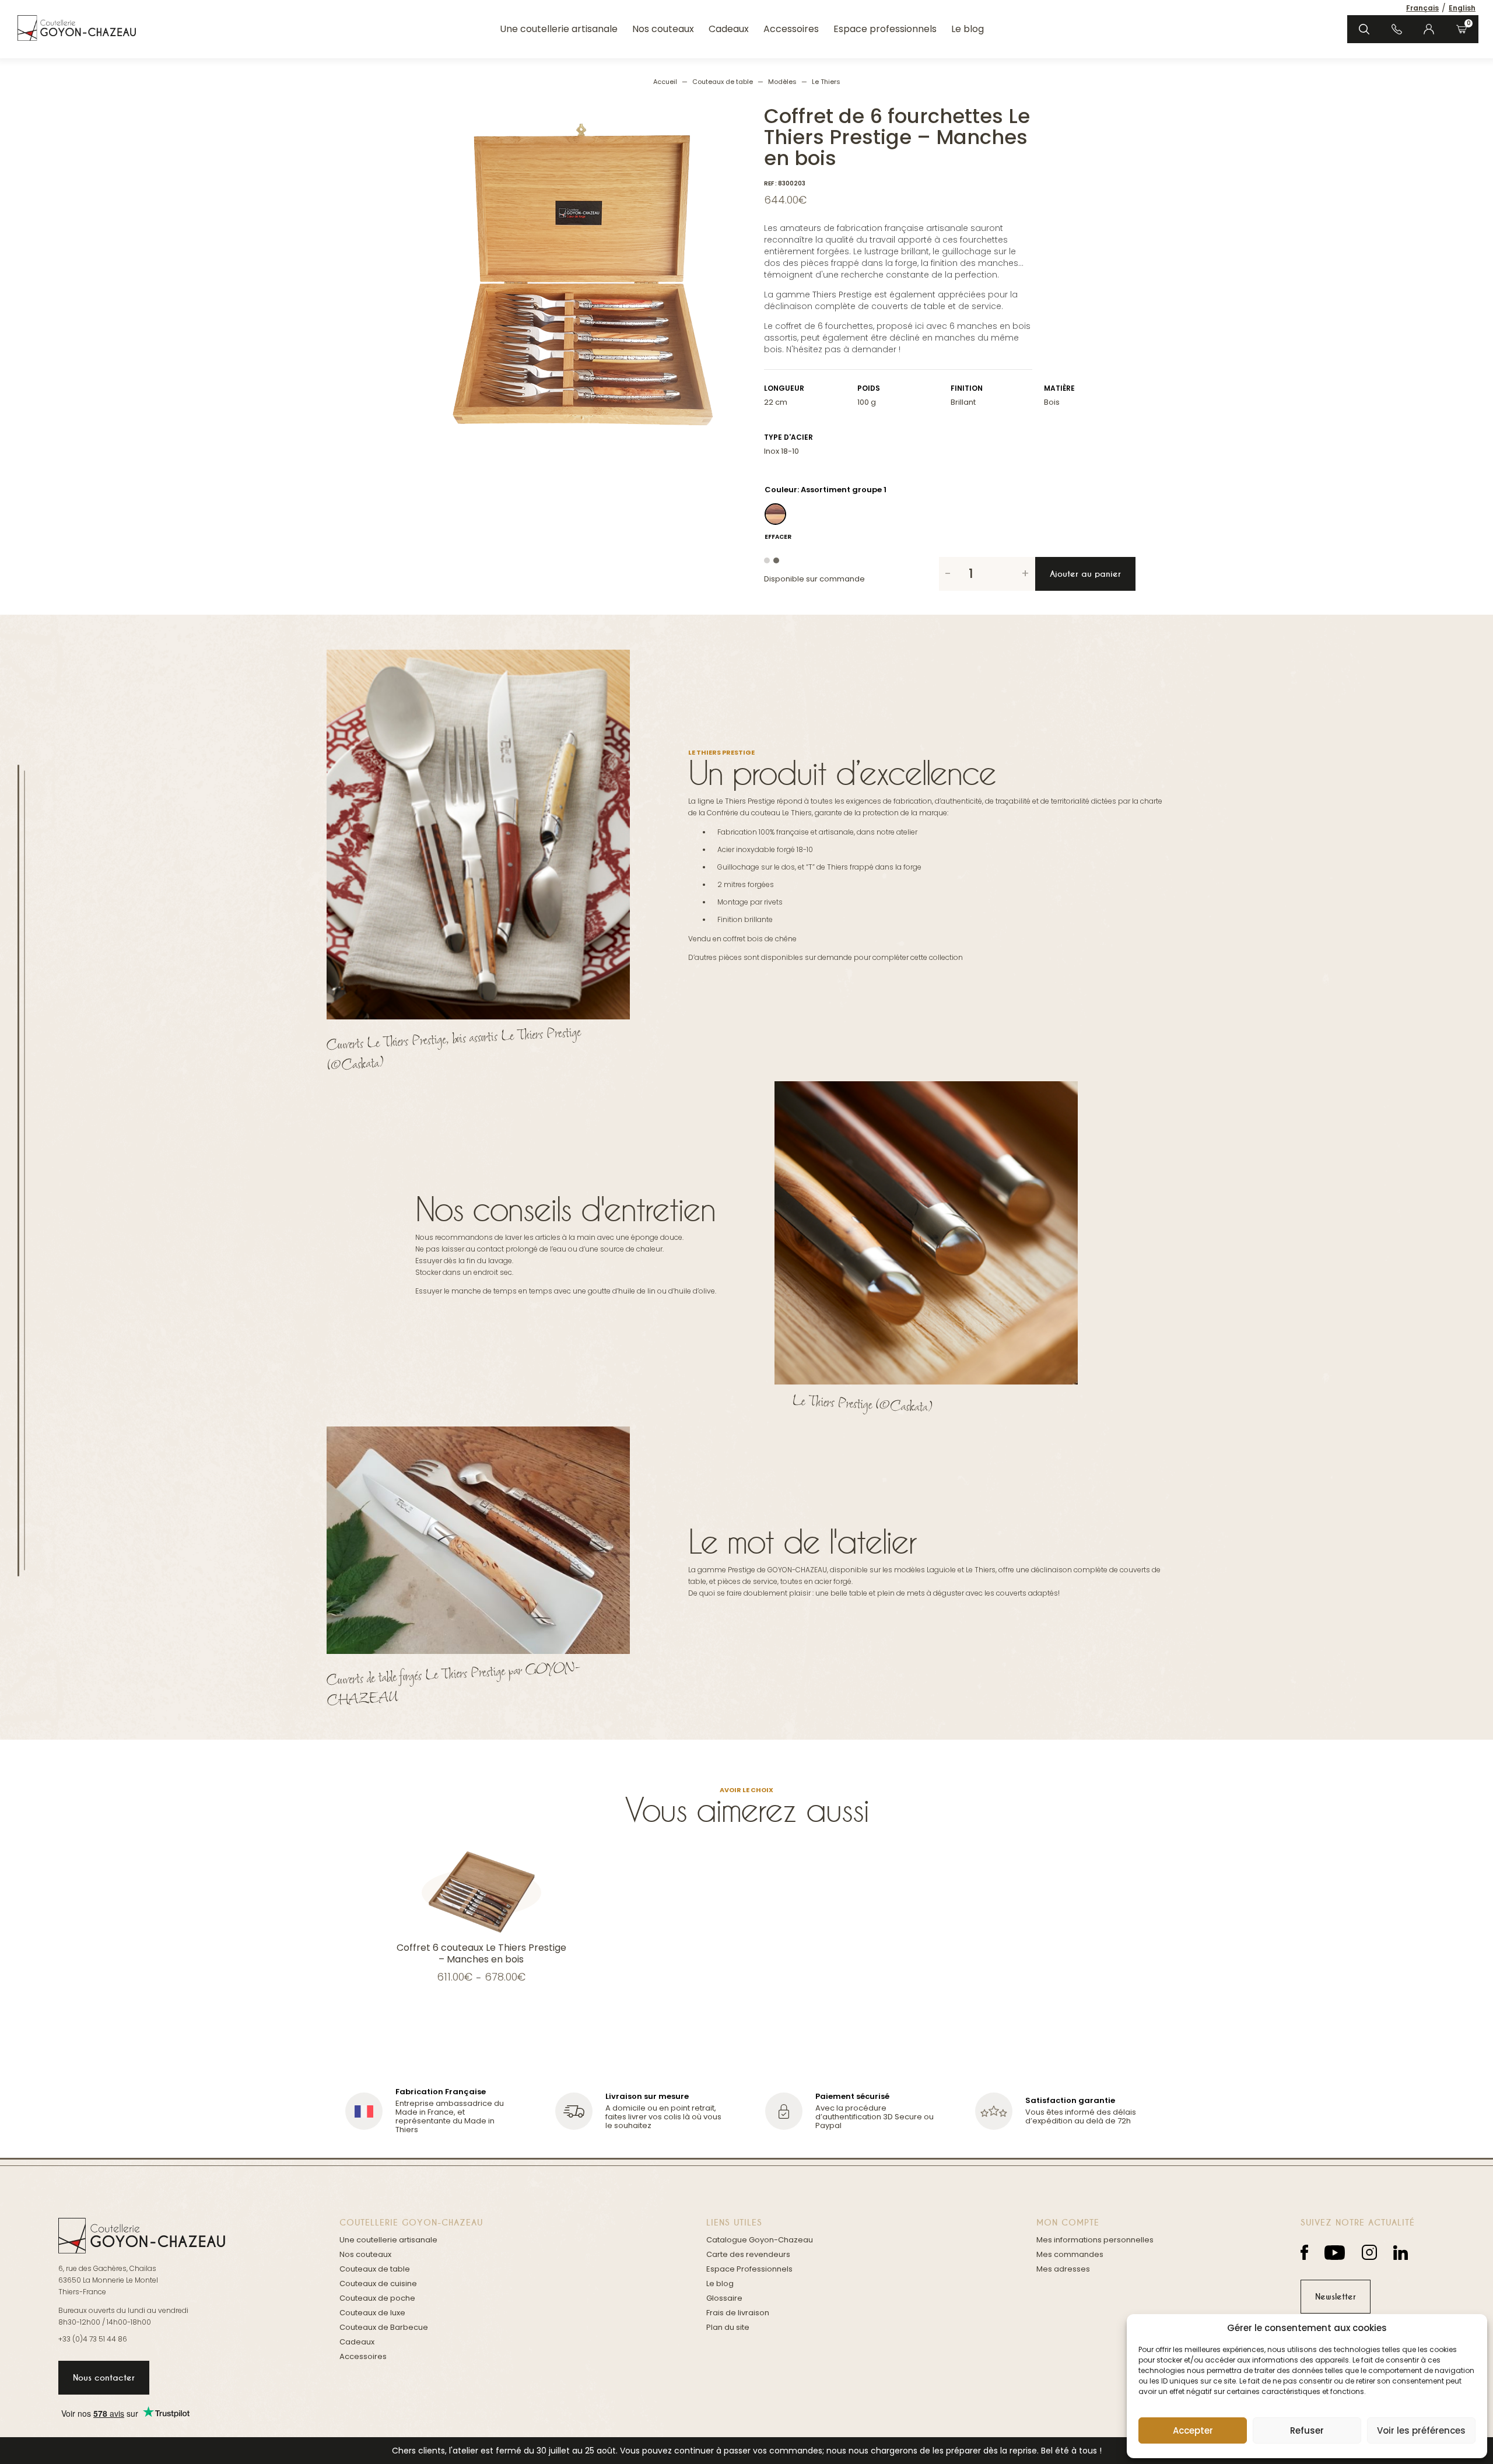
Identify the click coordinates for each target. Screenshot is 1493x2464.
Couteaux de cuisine (378, 2284)
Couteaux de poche (377, 2298)
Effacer (778, 537)
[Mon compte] (1429, 29)
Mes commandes (1070, 2254)
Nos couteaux (663, 29)
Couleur (781, 490)
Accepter (1193, 2430)
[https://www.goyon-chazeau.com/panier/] (1462, 29)
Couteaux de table (723, 82)
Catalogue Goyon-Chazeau (760, 2240)
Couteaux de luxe (372, 2313)
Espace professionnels (885, 29)
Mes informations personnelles (1095, 2240)
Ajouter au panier (1085, 574)
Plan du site (728, 2327)
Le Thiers (826, 82)
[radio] (775, 514)
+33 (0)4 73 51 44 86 (93, 2339)
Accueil (665, 82)
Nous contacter (104, 2378)
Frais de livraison (738, 2313)
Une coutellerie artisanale (559, 29)
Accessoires (791, 29)
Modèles (782, 82)
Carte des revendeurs (748, 2254)
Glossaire (724, 2298)
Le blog (968, 29)
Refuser (1307, 2430)
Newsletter (1336, 2297)
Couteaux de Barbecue (384, 2327)
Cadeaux (729, 29)
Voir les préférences (1421, 2430)
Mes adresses (1063, 2269)
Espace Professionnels (749, 2269)
